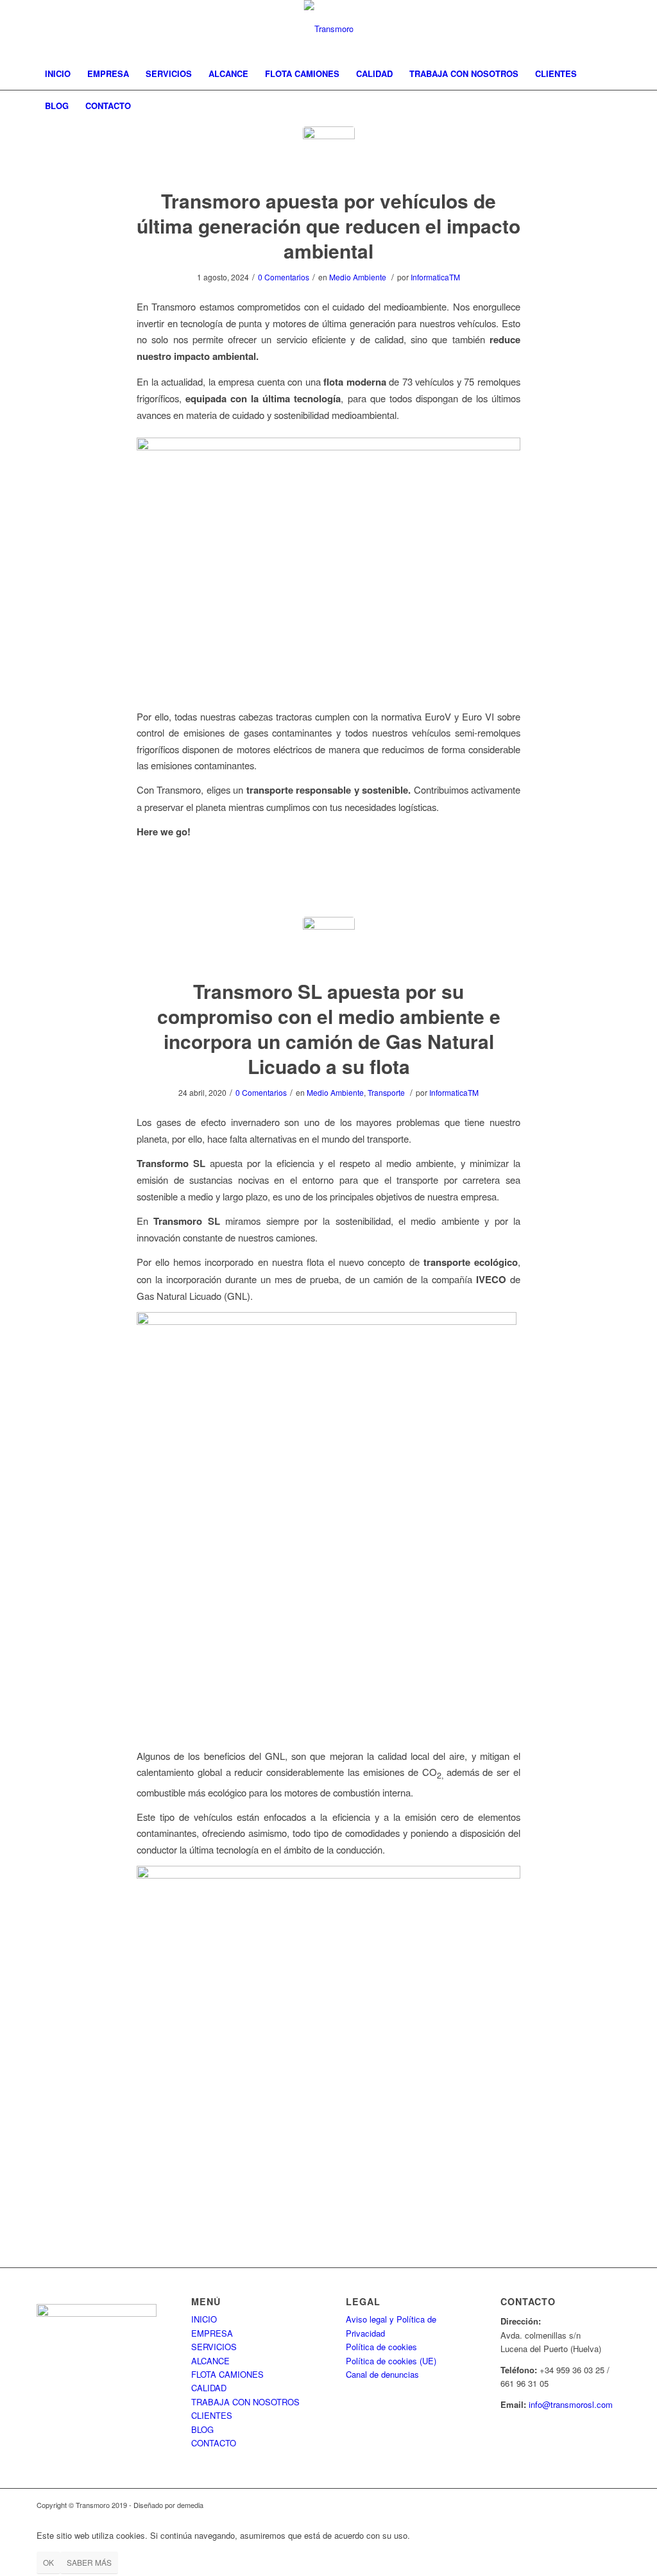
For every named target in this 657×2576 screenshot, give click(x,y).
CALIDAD (209, 2388)
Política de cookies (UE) (391, 2361)
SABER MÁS (89, 2562)
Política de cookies (381, 2347)
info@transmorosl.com (571, 2404)
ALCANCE (210, 2361)
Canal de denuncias (382, 2374)
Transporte (386, 1092)
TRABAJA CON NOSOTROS (245, 2402)
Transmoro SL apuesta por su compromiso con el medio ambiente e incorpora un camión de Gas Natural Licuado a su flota (329, 1028)
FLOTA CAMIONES (227, 2374)
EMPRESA (212, 2333)
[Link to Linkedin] (592, 29)
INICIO (204, 2319)
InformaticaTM (435, 277)
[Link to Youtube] (611, 29)
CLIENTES (212, 2415)
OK (48, 2562)
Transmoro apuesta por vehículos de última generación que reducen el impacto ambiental (328, 226)
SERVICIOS (214, 2347)
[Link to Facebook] (553, 29)
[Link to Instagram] (572, 29)
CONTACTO (214, 2443)
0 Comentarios (284, 277)
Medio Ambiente (358, 277)
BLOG (202, 2429)
